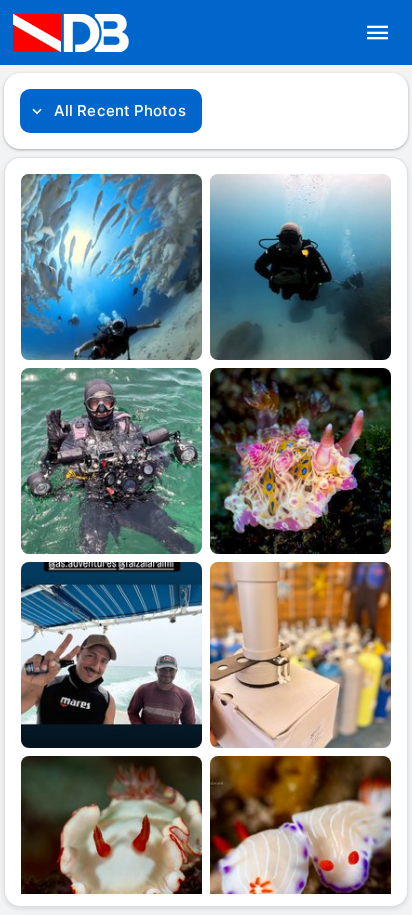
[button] (378, 33)
